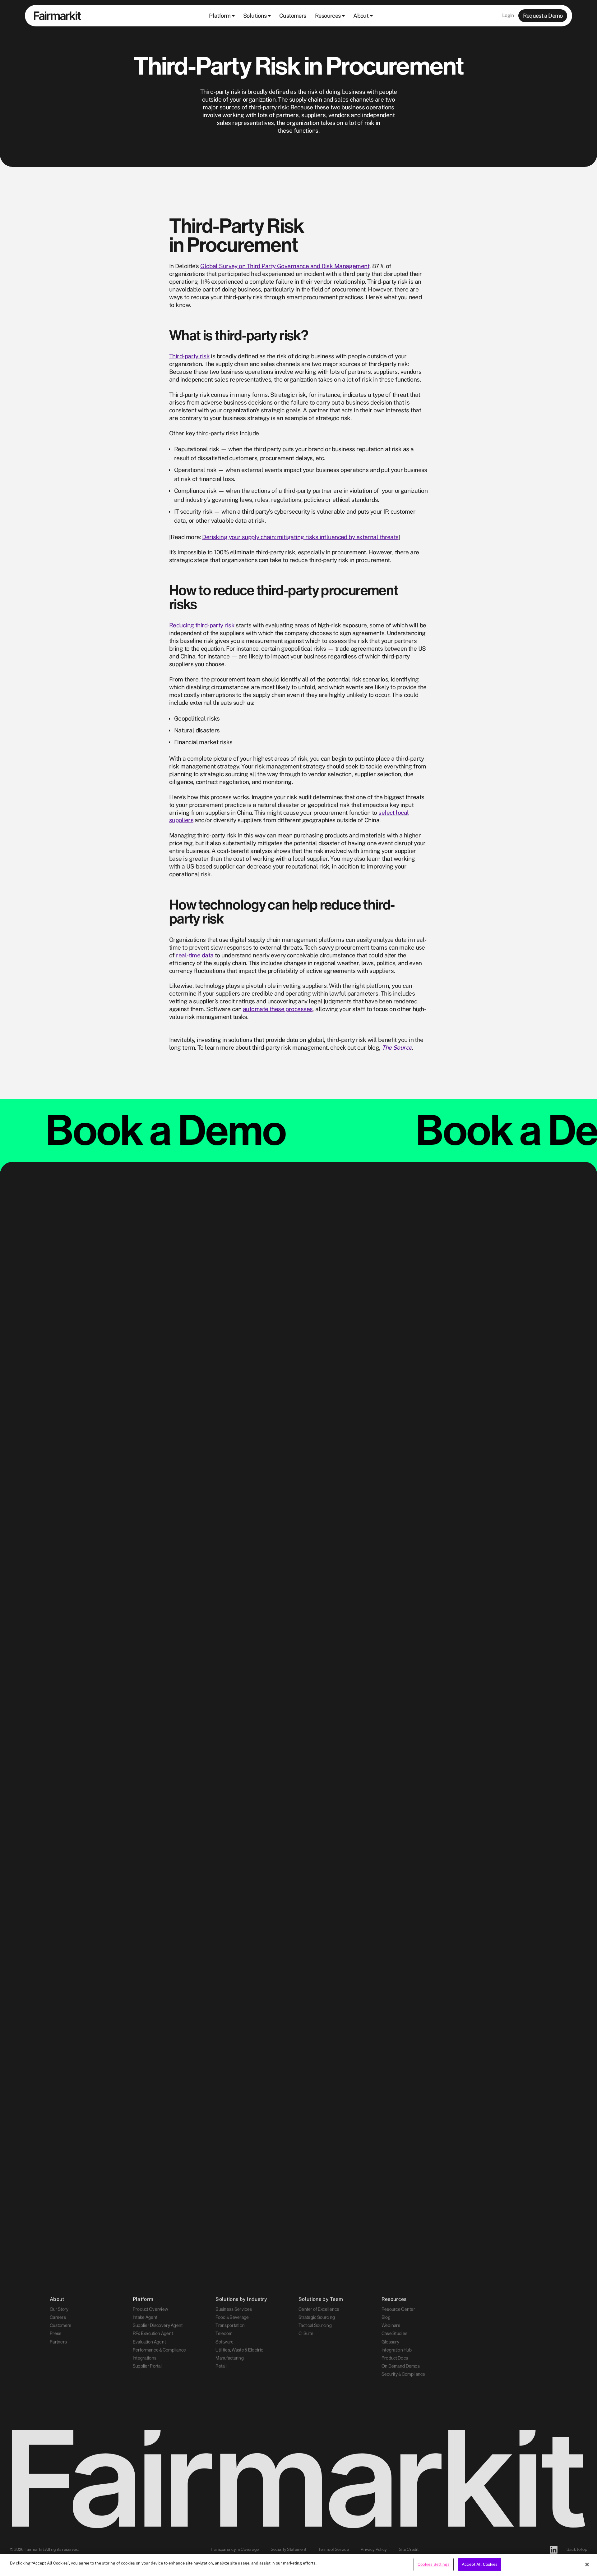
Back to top (577, 2550)
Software (224, 2341)
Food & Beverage (232, 2316)
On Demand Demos (401, 2365)
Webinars (391, 2324)
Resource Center (398, 2308)
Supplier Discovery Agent (158, 2324)
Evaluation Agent (149, 2341)
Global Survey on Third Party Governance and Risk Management (285, 266)
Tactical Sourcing (315, 2324)
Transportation (230, 2324)
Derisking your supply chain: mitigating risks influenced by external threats (300, 537)
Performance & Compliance (160, 2349)
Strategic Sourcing (317, 2316)
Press (56, 2333)
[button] (222, 16)
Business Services (234, 2308)
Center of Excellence (319, 2308)
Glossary (390, 2341)
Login (508, 15)
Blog (386, 2316)
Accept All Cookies (480, 2564)
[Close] (587, 2565)
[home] (58, 16)
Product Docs (395, 2357)
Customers (61, 2324)
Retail (221, 2365)
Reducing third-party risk (202, 625)
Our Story (59, 2308)
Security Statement (289, 2550)
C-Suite (306, 2333)
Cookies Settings (434, 2564)
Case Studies (394, 2333)
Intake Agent (145, 2316)
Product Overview (151, 2308)
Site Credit (409, 2550)
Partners (58, 2341)
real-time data (195, 955)
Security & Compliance (403, 2373)
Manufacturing (230, 2357)
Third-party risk (189, 356)
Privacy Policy (374, 2550)
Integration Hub (397, 2349)
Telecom (224, 2333)
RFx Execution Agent (153, 2333)
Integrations (145, 2357)
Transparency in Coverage (235, 2550)
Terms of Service (333, 2550)
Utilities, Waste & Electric (239, 2349)
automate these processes (278, 1009)
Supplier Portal (147, 2365)
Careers (58, 2316)
